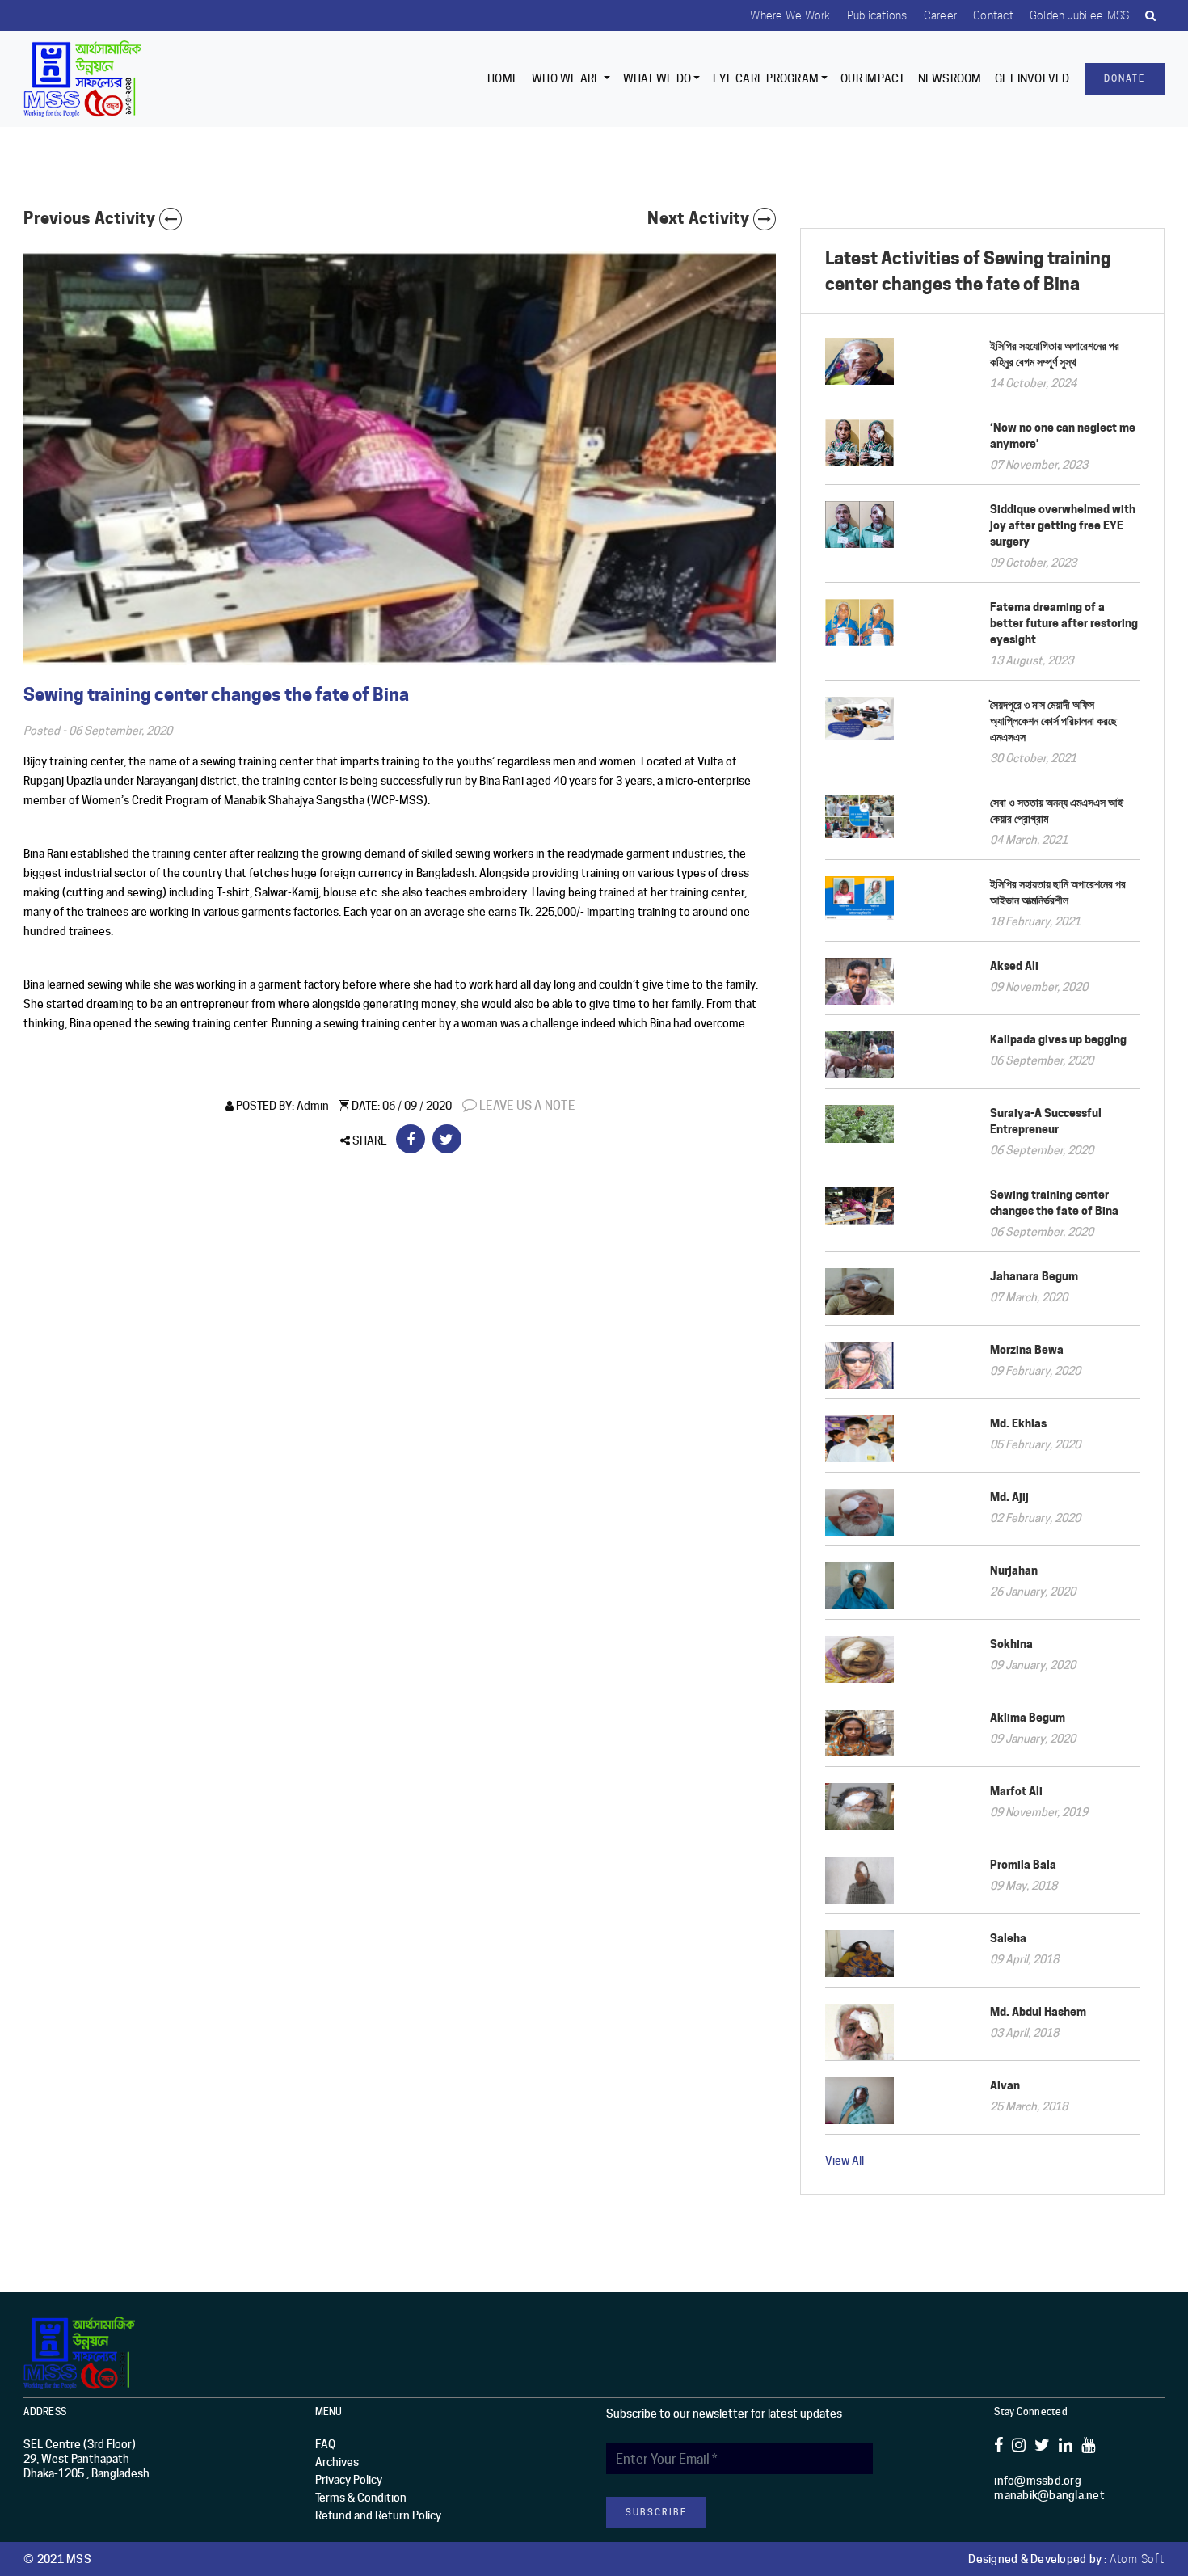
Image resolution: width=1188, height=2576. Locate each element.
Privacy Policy (349, 2480)
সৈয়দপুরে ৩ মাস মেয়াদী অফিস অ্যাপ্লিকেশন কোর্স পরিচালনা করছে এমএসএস (1053, 721)
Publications (877, 15)
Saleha (1008, 1938)
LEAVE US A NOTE (526, 1106)
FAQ (325, 2444)
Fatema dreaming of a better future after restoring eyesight (1064, 623)
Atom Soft (1137, 2559)
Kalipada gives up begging (1058, 1039)
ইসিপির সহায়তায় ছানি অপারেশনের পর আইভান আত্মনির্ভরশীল (1058, 892)
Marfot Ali (1016, 1791)
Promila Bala (1023, 1864)
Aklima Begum (1028, 1717)
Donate (1125, 78)
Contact (993, 15)
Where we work (790, 15)
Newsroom (950, 78)
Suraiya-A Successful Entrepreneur (1046, 1121)
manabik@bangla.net (1049, 2495)
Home (503, 78)
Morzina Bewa (1027, 1349)
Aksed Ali (1014, 965)
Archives (337, 2462)
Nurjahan (1014, 1570)
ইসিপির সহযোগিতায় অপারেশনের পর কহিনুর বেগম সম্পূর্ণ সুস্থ (1055, 354)
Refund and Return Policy (378, 2515)
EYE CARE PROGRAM (766, 78)
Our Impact (873, 78)
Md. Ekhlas (1018, 1423)
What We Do (657, 78)
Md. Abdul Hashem (1038, 2011)
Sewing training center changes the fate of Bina (1054, 1202)
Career (941, 15)
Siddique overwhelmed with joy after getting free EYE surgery (1063, 525)
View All (845, 2161)
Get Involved (1032, 78)
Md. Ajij (1009, 1497)
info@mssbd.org (1038, 2481)
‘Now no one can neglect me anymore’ (1063, 435)
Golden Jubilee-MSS (1080, 15)
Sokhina (1011, 1644)
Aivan (1005, 2085)
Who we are (567, 78)
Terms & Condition (361, 2498)
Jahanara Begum (1034, 1276)
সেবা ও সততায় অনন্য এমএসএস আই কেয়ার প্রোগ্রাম (1057, 810)
